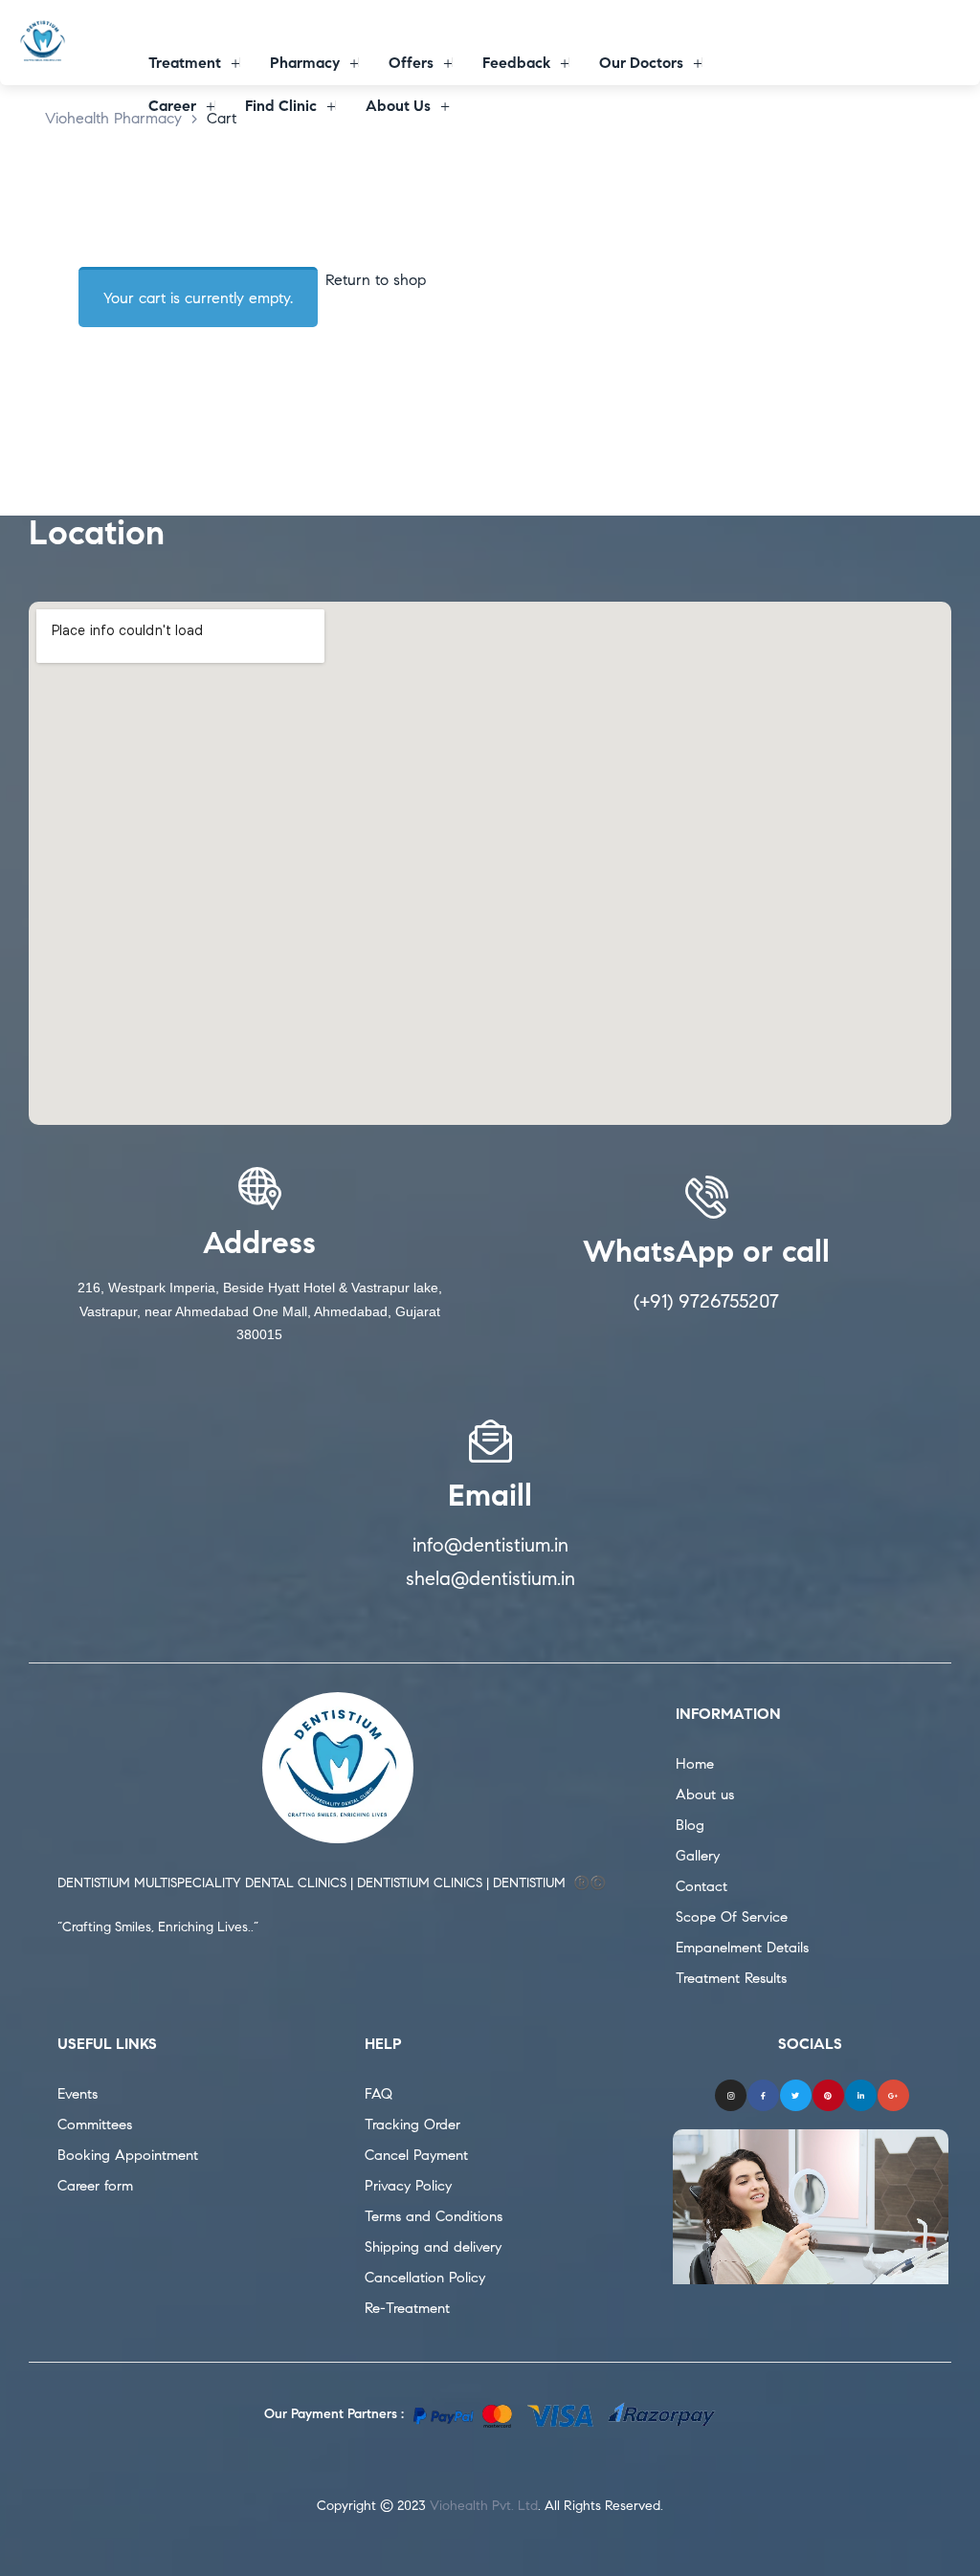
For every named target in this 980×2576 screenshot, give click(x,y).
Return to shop (376, 280)
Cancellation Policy (425, 2278)
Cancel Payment (416, 2155)
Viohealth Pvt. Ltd (484, 2506)
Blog (690, 1825)
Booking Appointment (128, 2155)
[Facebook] (763, 2095)
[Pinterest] (828, 2095)
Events (78, 2094)
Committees (95, 2125)
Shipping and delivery (433, 2247)
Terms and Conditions (434, 2216)
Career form (95, 2186)
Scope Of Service (732, 1917)
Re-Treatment (407, 2308)
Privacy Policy (408, 2186)
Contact (702, 1886)
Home (695, 1764)
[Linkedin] (861, 2095)
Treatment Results (731, 1978)
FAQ (379, 2094)
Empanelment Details (742, 1948)
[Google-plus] (893, 2095)
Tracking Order (412, 2125)
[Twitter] (796, 2095)
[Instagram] (731, 2095)
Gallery (698, 1856)
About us (705, 1794)
